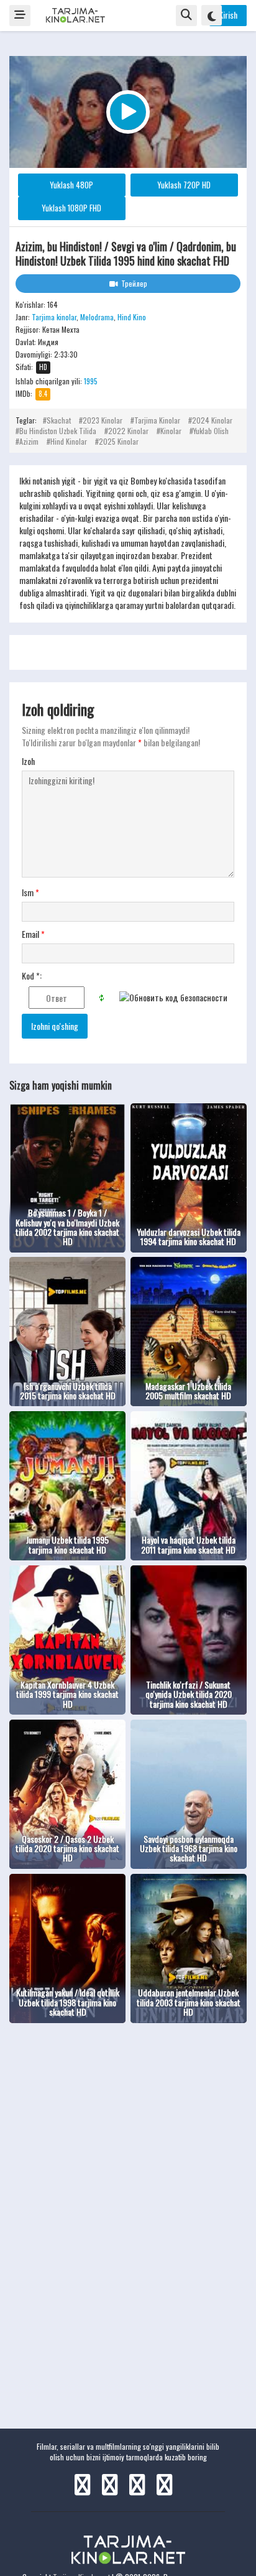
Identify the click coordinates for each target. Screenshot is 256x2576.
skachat (59, 420)
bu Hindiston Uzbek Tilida (58, 431)
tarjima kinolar (157, 420)
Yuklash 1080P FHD (71, 208)
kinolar (171, 431)
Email (33, 934)
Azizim (29, 441)
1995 (91, 381)
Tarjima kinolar (54, 317)
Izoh (28, 761)
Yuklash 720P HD (184, 185)
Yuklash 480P (71, 185)
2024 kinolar (212, 420)
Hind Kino (132, 317)
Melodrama (97, 317)
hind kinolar (69, 441)
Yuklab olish (211, 431)
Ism (30, 892)
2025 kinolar (119, 441)
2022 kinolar (128, 431)
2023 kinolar (103, 420)
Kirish (228, 15)
